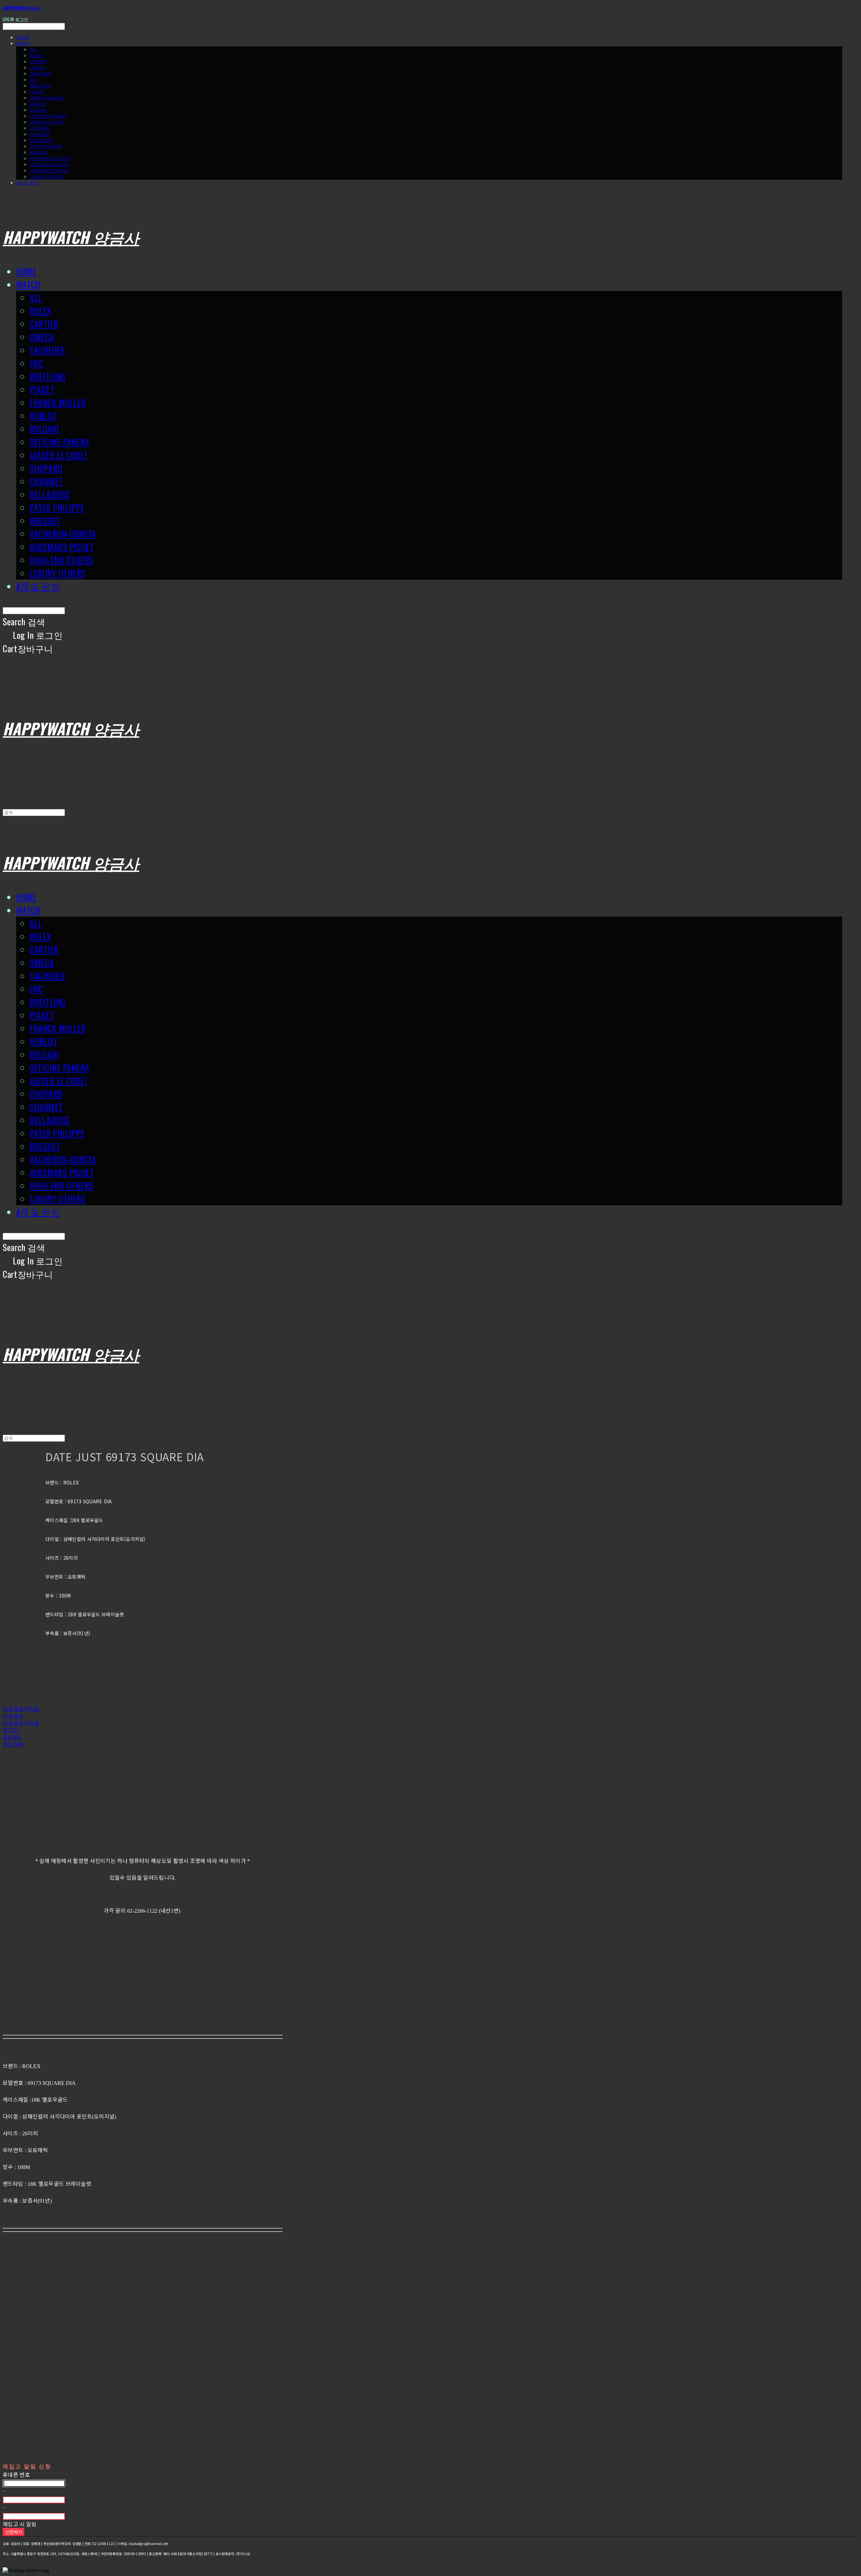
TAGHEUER (40, 74)
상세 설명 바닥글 (21, 1723)
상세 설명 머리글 (21, 1709)
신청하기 (14, 2532)
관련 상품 (13, 1744)
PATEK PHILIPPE (46, 146)
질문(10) (12, 1737)
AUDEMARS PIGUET (49, 164)
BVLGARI (38, 110)
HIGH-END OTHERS (49, 171)
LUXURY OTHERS (46, 177)
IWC (34, 80)
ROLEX (36, 56)
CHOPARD (40, 128)
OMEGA (37, 68)
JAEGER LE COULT (47, 122)
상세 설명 (13, 1716)
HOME (23, 37)
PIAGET (37, 92)
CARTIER (38, 62)
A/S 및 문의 (27, 183)
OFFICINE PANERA (48, 116)
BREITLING (40, 86)
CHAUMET (40, 134)
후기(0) (11, 1730)
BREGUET (39, 152)
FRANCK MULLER (47, 98)
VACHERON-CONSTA (50, 158)
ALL (33, 49)
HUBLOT (38, 104)
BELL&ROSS (41, 140)
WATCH (23, 43)
